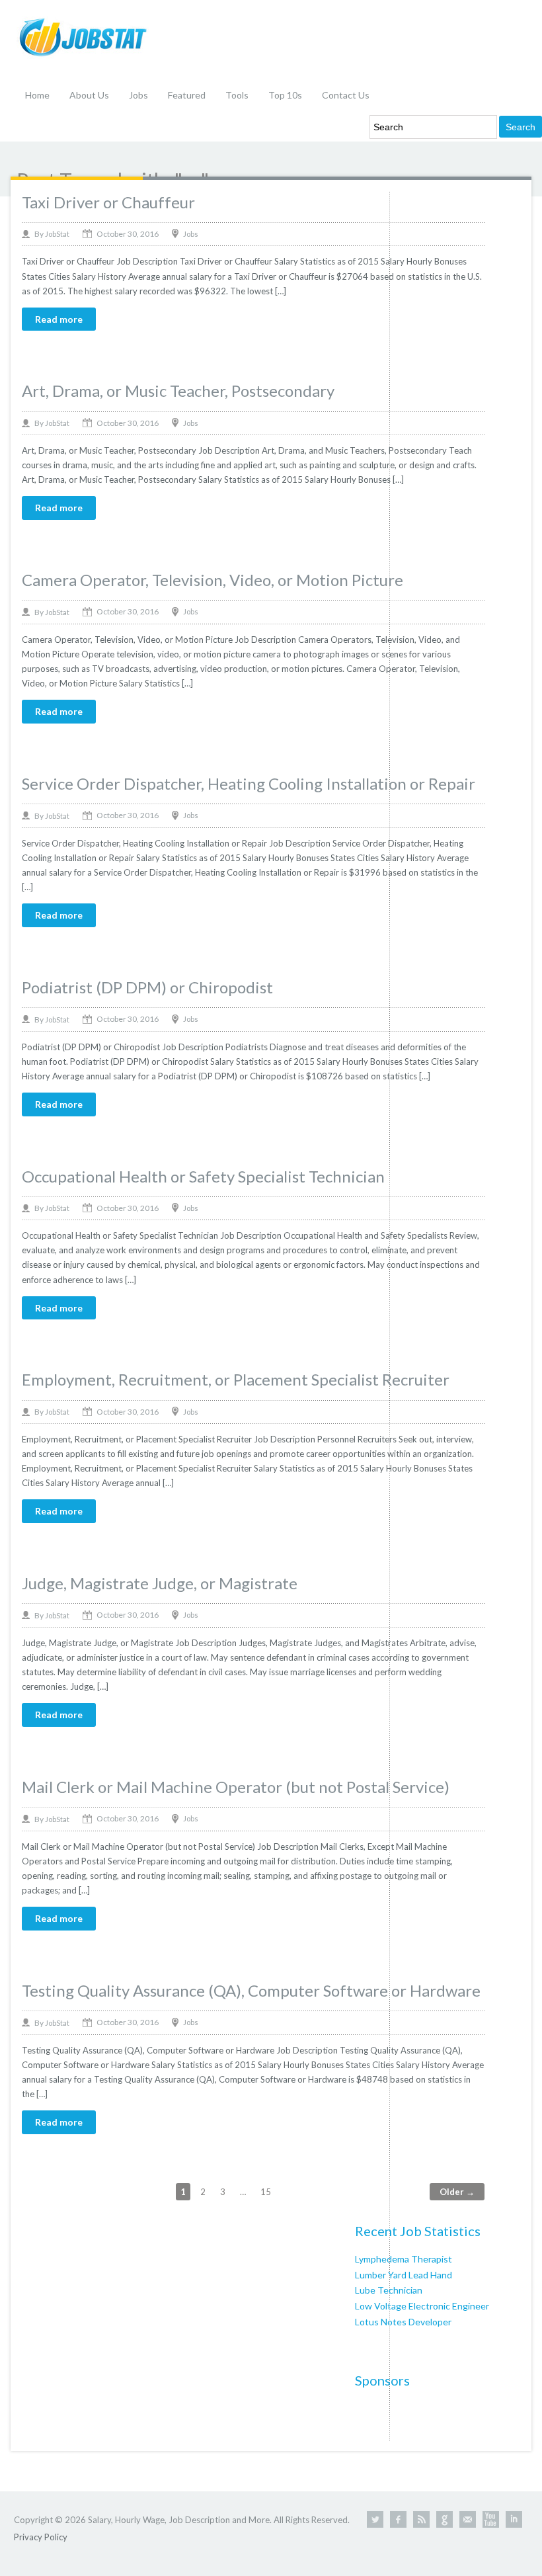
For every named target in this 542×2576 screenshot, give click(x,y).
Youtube (491, 2519)
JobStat (57, 234)
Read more (59, 319)
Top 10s (285, 95)
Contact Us (346, 95)
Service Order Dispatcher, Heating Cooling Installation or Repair (249, 783)
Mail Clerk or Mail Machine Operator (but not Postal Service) (236, 1787)
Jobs (138, 95)
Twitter (375, 2519)
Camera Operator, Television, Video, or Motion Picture (213, 580)
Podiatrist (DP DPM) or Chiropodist (147, 987)
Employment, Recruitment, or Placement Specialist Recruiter (236, 1379)
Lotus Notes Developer (403, 2322)
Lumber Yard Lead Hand (404, 2275)
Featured (187, 95)
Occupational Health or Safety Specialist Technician (203, 1176)
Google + (445, 2519)
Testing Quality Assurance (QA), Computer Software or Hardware (251, 1990)
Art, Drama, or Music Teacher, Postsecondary (178, 391)
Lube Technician (389, 2290)
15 (266, 2192)
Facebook (398, 2519)
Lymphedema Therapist (404, 2259)
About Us (89, 95)
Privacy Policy (41, 2537)
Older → (457, 2192)
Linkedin (514, 2519)
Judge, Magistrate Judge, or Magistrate (160, 1583)
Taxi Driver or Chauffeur (108, 202)
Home (37, 95)
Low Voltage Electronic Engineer (422, 2306)
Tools (237, 95)
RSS (421, 2519)
